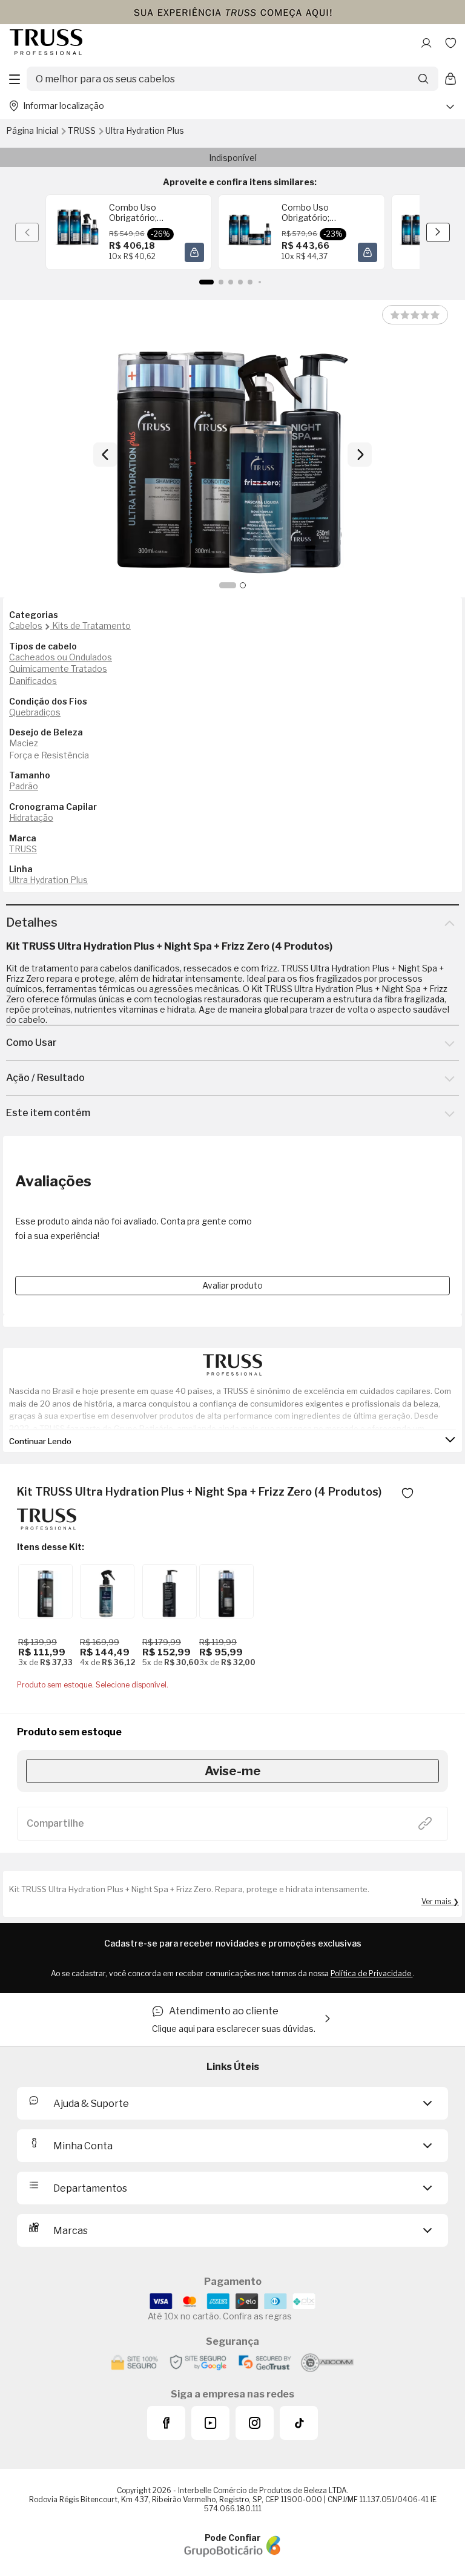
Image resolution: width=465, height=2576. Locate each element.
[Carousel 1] (228, 585)
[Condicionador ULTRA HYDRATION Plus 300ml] (45, 1591)
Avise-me (233, 1771)
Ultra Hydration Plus (145, 130)
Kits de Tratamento (91, 626)
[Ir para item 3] (231, 282)
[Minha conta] (426, 43)
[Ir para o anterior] (105, 455)
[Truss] (46, 43)
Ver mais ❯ (440, 1901)
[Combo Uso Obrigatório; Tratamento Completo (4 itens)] (250, 232)
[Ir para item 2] (221, 282)
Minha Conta (83, 2146)
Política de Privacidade (372, 1973)
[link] (129, 232)
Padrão (24, 786)
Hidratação (31, 817)
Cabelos (26, 626)
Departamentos (90, 2188)
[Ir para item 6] (260, 282)
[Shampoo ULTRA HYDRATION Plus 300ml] (226, 1591)
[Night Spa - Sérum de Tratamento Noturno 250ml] (170, 1591)
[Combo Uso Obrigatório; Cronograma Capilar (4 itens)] (77, 232)
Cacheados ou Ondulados (61, 657)
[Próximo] (438, 232)
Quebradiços (35, 712)
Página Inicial (33, 130)
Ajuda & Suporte (91, 2104)
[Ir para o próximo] (360, 455)
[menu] (15, 79)
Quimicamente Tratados (58, 669)
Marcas (71, 2231)
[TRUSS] (47, 1526)
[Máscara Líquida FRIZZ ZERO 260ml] (107, 1591)
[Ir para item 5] (250, 282)
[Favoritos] (450, 43)
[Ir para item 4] (240, 282)
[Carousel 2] (243, 585)
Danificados (33, 681)
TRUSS (83, 130)
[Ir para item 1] (206, 282)
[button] (194, 252)
